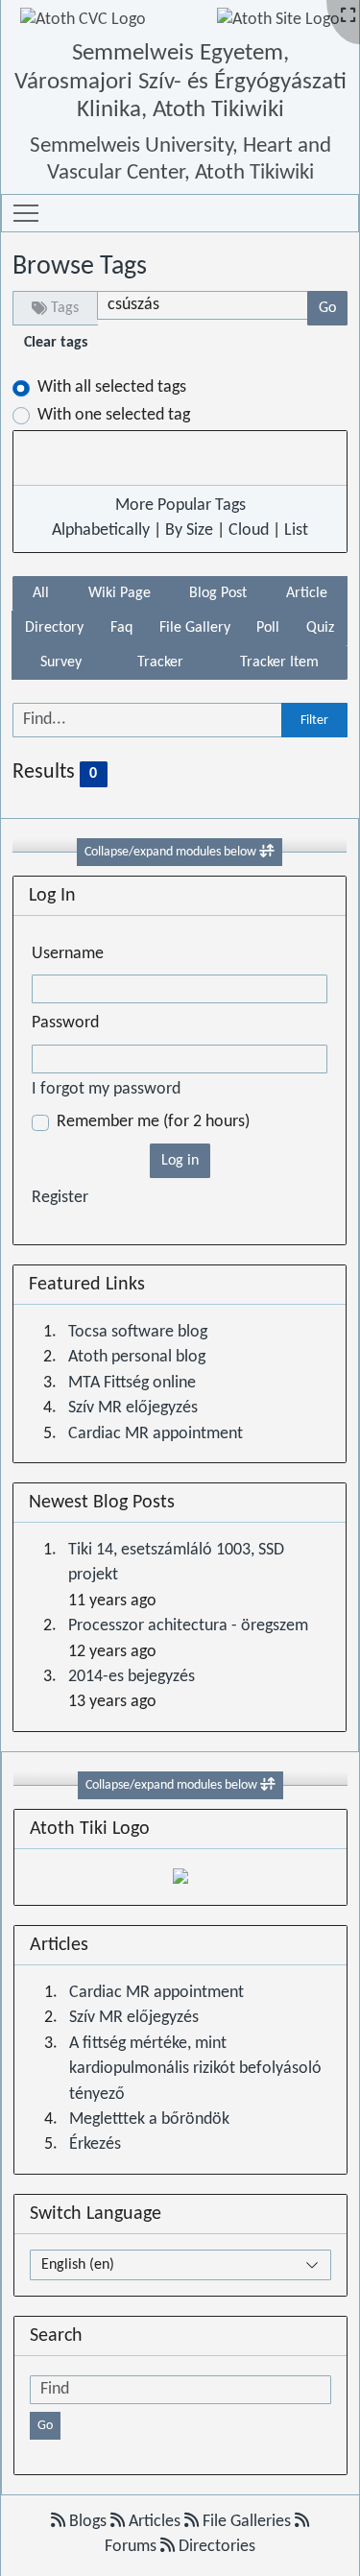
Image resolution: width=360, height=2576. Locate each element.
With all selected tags (112, 387)
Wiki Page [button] (120, 593)
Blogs (88, 2522)
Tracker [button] (160, 662)
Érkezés (95, 2144)
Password (65, 1023)
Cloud (249, 530)
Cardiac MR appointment (156, 1434)
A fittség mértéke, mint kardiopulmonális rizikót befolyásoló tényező (195, 2069)
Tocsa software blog (138, 1332)
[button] (26, 213)
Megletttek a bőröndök (149, 2119)
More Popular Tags (180, 506)
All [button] (41, 593)
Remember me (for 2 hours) (153, 1122)
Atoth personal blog (137, 1357)
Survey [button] (61, 662)
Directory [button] (54, 628)
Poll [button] (268, 628)
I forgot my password (106, 1089)
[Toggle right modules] (268, 1785)
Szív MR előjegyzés (133, 1408)
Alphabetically (101, 530)
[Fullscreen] (348, 17)
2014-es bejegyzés (132, 1677)
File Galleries (247, 2522)
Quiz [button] (320, 628)
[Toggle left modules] (267, 852)
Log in (180, 1161)
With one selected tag (114, 415)
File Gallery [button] (195, 628)
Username (68, 954)
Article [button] (307, 593)
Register (60, 1198)
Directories (215, 2547)
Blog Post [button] (218, 593)
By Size (189, 530)
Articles (155, 2522)
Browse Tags (80, 267)
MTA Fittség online (132, 1383)
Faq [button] (121, 628)
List (296, 530)
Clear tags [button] (56, 343)
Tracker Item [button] (279, 662)
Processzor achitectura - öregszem (188, 1626)
